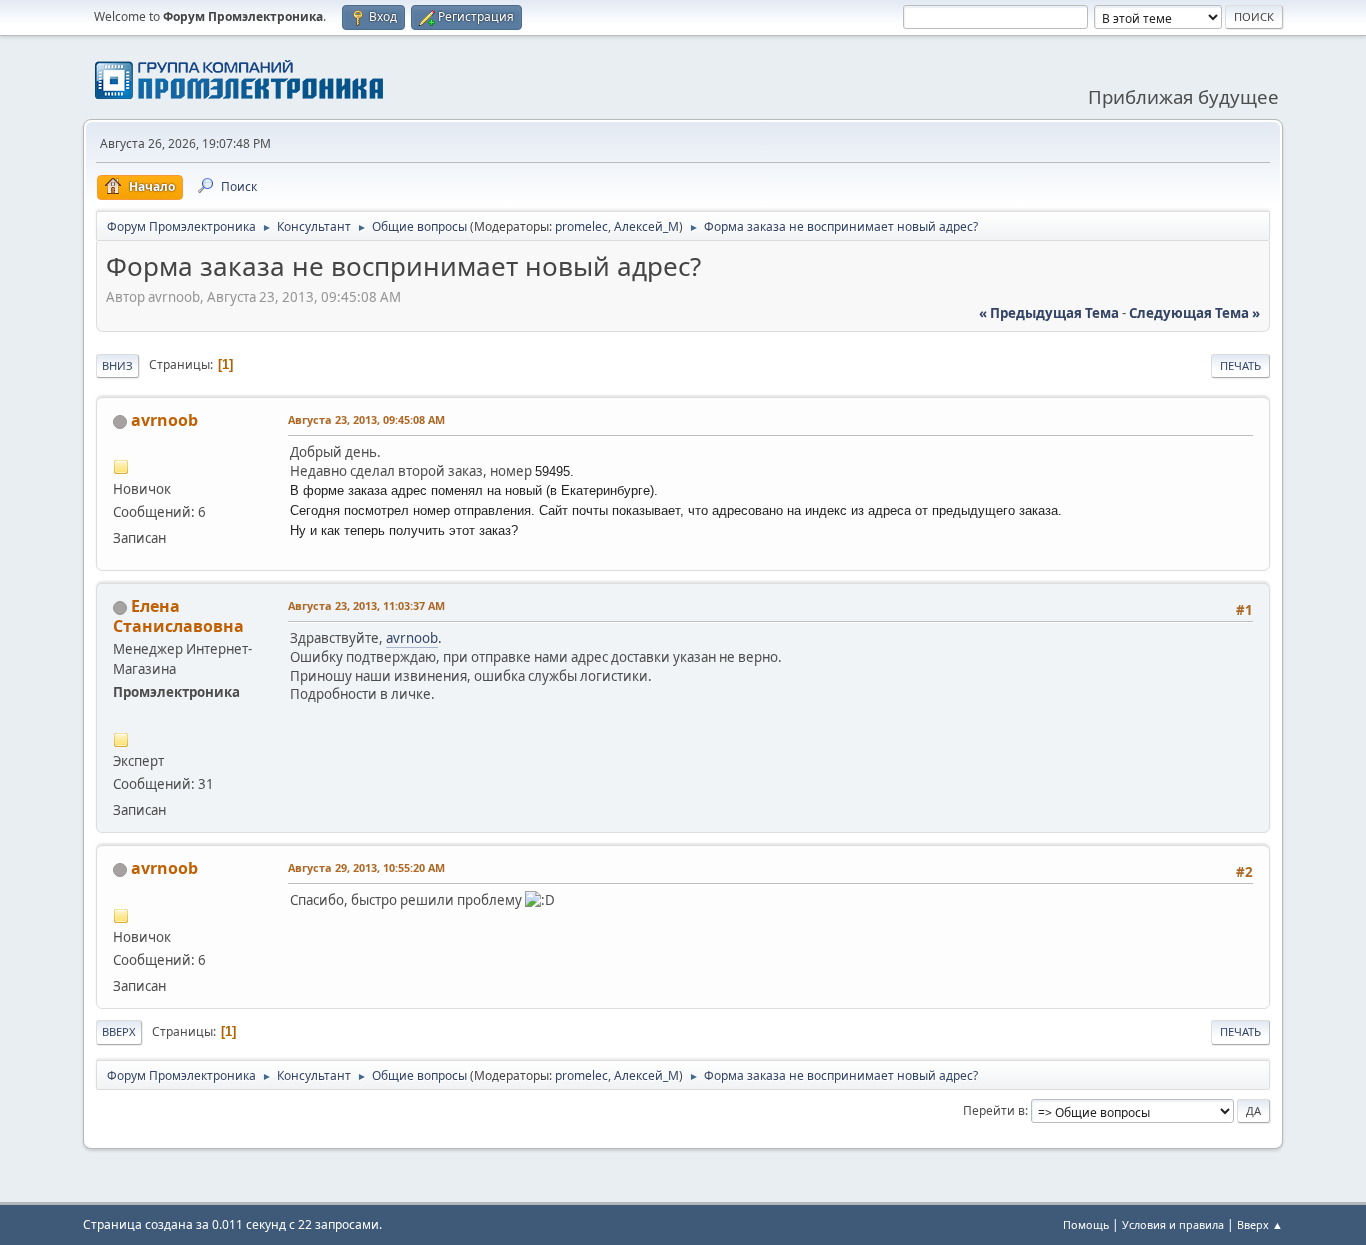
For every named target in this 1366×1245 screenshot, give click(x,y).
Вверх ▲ (1260, 1224)
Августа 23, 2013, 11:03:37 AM (366, 605)
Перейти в (994, 1110)
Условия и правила (1173, 1224)
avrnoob (164, 420)
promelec (581, 226)
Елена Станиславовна (178, 616)
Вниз (117, 365)
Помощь (1086, 1224)
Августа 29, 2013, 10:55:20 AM (366, 867)
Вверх (119, 1031)
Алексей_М (646, 226)
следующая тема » (1194, 313)
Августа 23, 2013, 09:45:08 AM (366, 419)
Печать (1240, 365)
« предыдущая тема (1049, 313)
